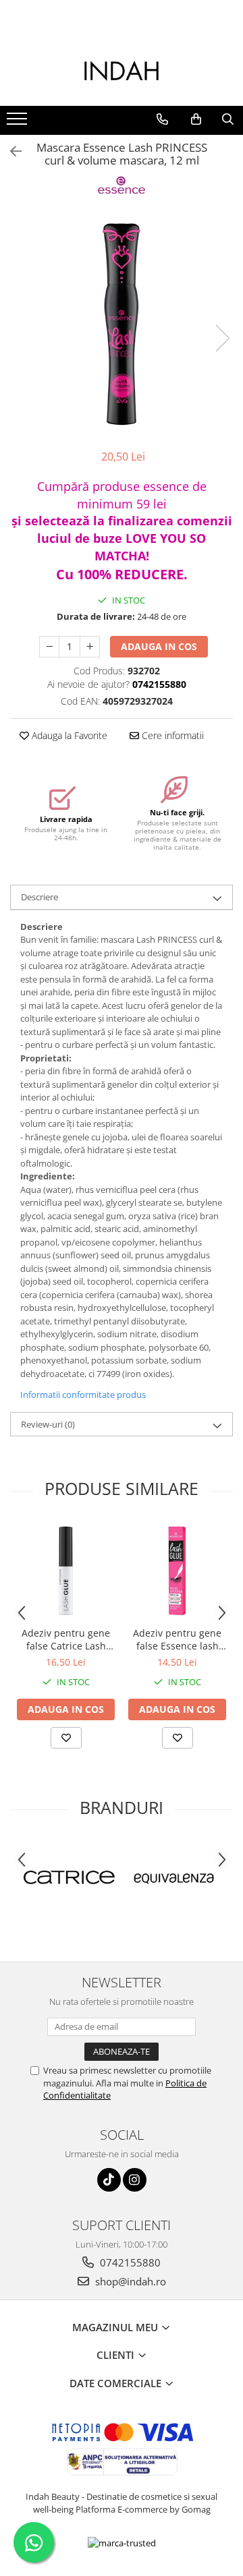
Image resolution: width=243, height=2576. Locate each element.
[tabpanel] (122, 324)
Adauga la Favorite (68, 735)
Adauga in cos (159, 646)
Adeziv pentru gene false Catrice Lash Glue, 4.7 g (66, 1639)
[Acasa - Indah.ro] (122, 72)
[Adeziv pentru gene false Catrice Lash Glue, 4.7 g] (66, 1571)
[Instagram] (135, 2180)
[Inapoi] (10, 151)
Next (222, 338)
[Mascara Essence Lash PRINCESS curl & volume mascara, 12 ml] (122, 324)
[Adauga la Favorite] (66, 1738)
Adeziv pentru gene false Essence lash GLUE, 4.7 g (177, 1639)
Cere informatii (171, 735)
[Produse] (19, 123)
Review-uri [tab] (48, 1424)
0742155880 (129, 2262)
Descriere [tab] (39, 897)
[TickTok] (109, 2180)
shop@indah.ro (129, 2281)
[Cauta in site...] (228, 119)
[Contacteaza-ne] (162, 119)
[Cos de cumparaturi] (196, 119)
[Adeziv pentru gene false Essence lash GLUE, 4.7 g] (177, 1571)
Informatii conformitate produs (83, 1395)
